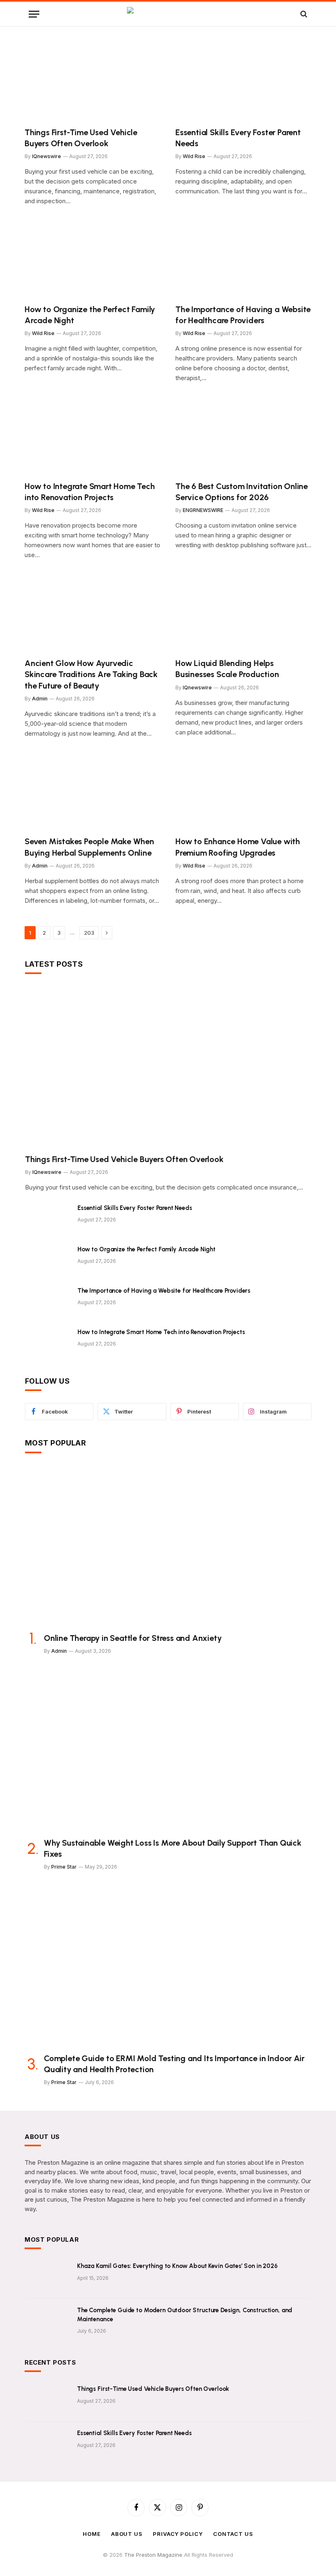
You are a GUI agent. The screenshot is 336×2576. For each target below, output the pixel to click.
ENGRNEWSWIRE (203, 510)
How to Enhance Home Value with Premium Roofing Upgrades (238, 847)
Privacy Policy (178, 2534)
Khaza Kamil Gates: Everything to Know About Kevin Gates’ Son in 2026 (177, 2266)
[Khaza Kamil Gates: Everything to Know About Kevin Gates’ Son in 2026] (47, 2277)
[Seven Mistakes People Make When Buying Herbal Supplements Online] (93, 792)
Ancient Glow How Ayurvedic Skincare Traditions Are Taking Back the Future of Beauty (91, 674)
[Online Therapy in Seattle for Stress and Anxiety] (168, 1546)
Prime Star (64, 1867)
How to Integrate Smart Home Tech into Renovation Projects (90, 492)
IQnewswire (47, 156)
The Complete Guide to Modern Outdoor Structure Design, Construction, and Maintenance (185, 2314)
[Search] (303, 14)
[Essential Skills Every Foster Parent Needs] (243, 82)
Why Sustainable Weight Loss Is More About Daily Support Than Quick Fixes (173, 1848)
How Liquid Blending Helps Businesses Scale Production (227, 669)
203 (89, 933)
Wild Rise (194, 156)
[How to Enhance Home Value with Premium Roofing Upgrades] (243, 792)
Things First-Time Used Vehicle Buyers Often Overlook (81, 138)
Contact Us (233, 2534)
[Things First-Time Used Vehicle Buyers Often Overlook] (93, 82)
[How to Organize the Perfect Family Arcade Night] (93, 259)
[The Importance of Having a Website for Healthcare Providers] (243, 259)
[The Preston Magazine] (168, 14)
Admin (40, 699)
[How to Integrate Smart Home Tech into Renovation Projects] (93, 436)
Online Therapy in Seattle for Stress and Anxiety (133, 1638)
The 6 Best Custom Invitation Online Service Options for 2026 (242, 492)
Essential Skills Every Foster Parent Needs (238, 138)
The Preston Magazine (154, 2555)
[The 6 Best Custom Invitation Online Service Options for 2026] (243, 436)
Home (92, 2534)
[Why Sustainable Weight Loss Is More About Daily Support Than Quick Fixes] (168, 1750)
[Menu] (34, 14)
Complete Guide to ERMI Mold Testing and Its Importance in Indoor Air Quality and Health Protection (174, 2064)
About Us (127, 2534)
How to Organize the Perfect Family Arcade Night (90, 315)
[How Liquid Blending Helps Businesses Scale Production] (243, 613)
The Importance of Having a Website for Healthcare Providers (243, 315)
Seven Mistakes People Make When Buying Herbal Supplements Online (89, 847)
